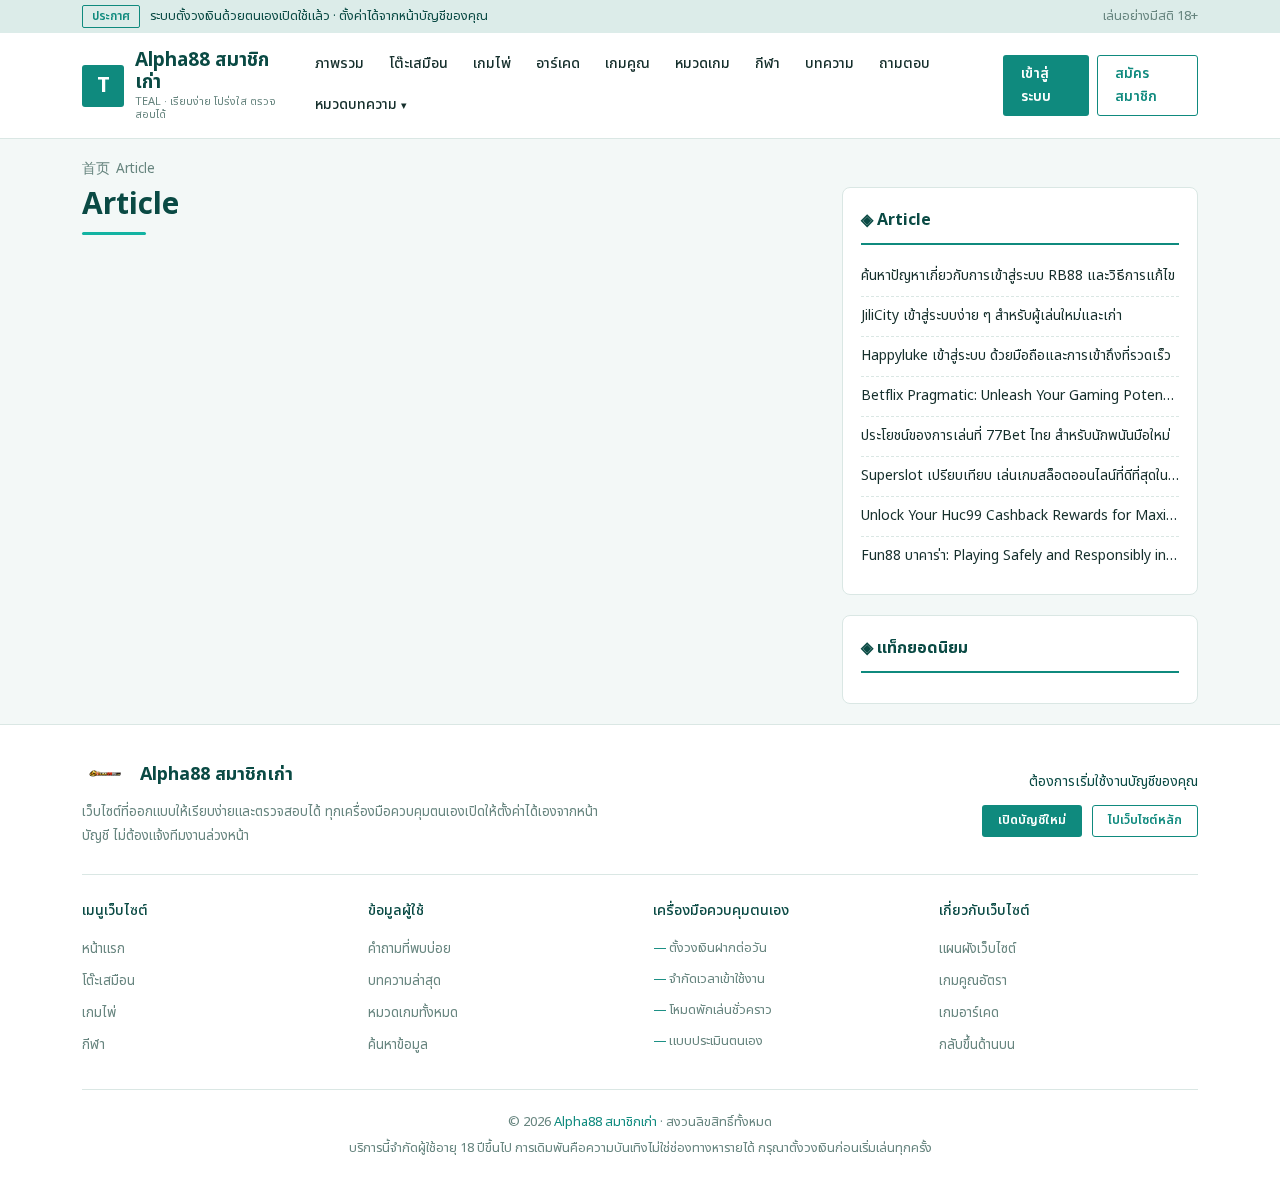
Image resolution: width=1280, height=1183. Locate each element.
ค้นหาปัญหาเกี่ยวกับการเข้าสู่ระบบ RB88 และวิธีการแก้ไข (1018, 275)
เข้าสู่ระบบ (1036, 84)
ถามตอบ (904, 64)
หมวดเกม (702, 64)
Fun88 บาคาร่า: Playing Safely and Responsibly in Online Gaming (1020, 555)
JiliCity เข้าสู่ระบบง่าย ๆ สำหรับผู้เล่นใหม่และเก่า (991, 315)
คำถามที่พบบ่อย (409, 949)
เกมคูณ (627, 64)
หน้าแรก (103, 949)
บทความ (829, 64)
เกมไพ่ (492, 64)
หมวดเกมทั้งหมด (413, 1013)
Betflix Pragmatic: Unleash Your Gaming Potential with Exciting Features (1020, 395)
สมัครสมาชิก (1136, 84)
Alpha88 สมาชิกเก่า (605, 1122)
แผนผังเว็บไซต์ (977, 949)
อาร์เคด (558, 64)
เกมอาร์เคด (969, 1013)
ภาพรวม (339, 64)
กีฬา (767, 64)
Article (135, 169)
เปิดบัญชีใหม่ (1032, 820)
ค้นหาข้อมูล (398, 1045)
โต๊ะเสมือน (418, 64)
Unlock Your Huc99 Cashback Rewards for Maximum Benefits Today (1020, 515)
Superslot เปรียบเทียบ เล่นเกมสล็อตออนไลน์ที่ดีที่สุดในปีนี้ (1020, 475)
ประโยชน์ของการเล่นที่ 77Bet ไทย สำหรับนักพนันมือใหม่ (1015, 435)
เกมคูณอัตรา (973, 981)
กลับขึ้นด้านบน (977, 1045)
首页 (96, 169)
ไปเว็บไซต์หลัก (1145, 820)
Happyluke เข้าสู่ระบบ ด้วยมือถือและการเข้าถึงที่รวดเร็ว (1016, 355)
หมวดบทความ (361, 105)
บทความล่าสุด (404, 981)
